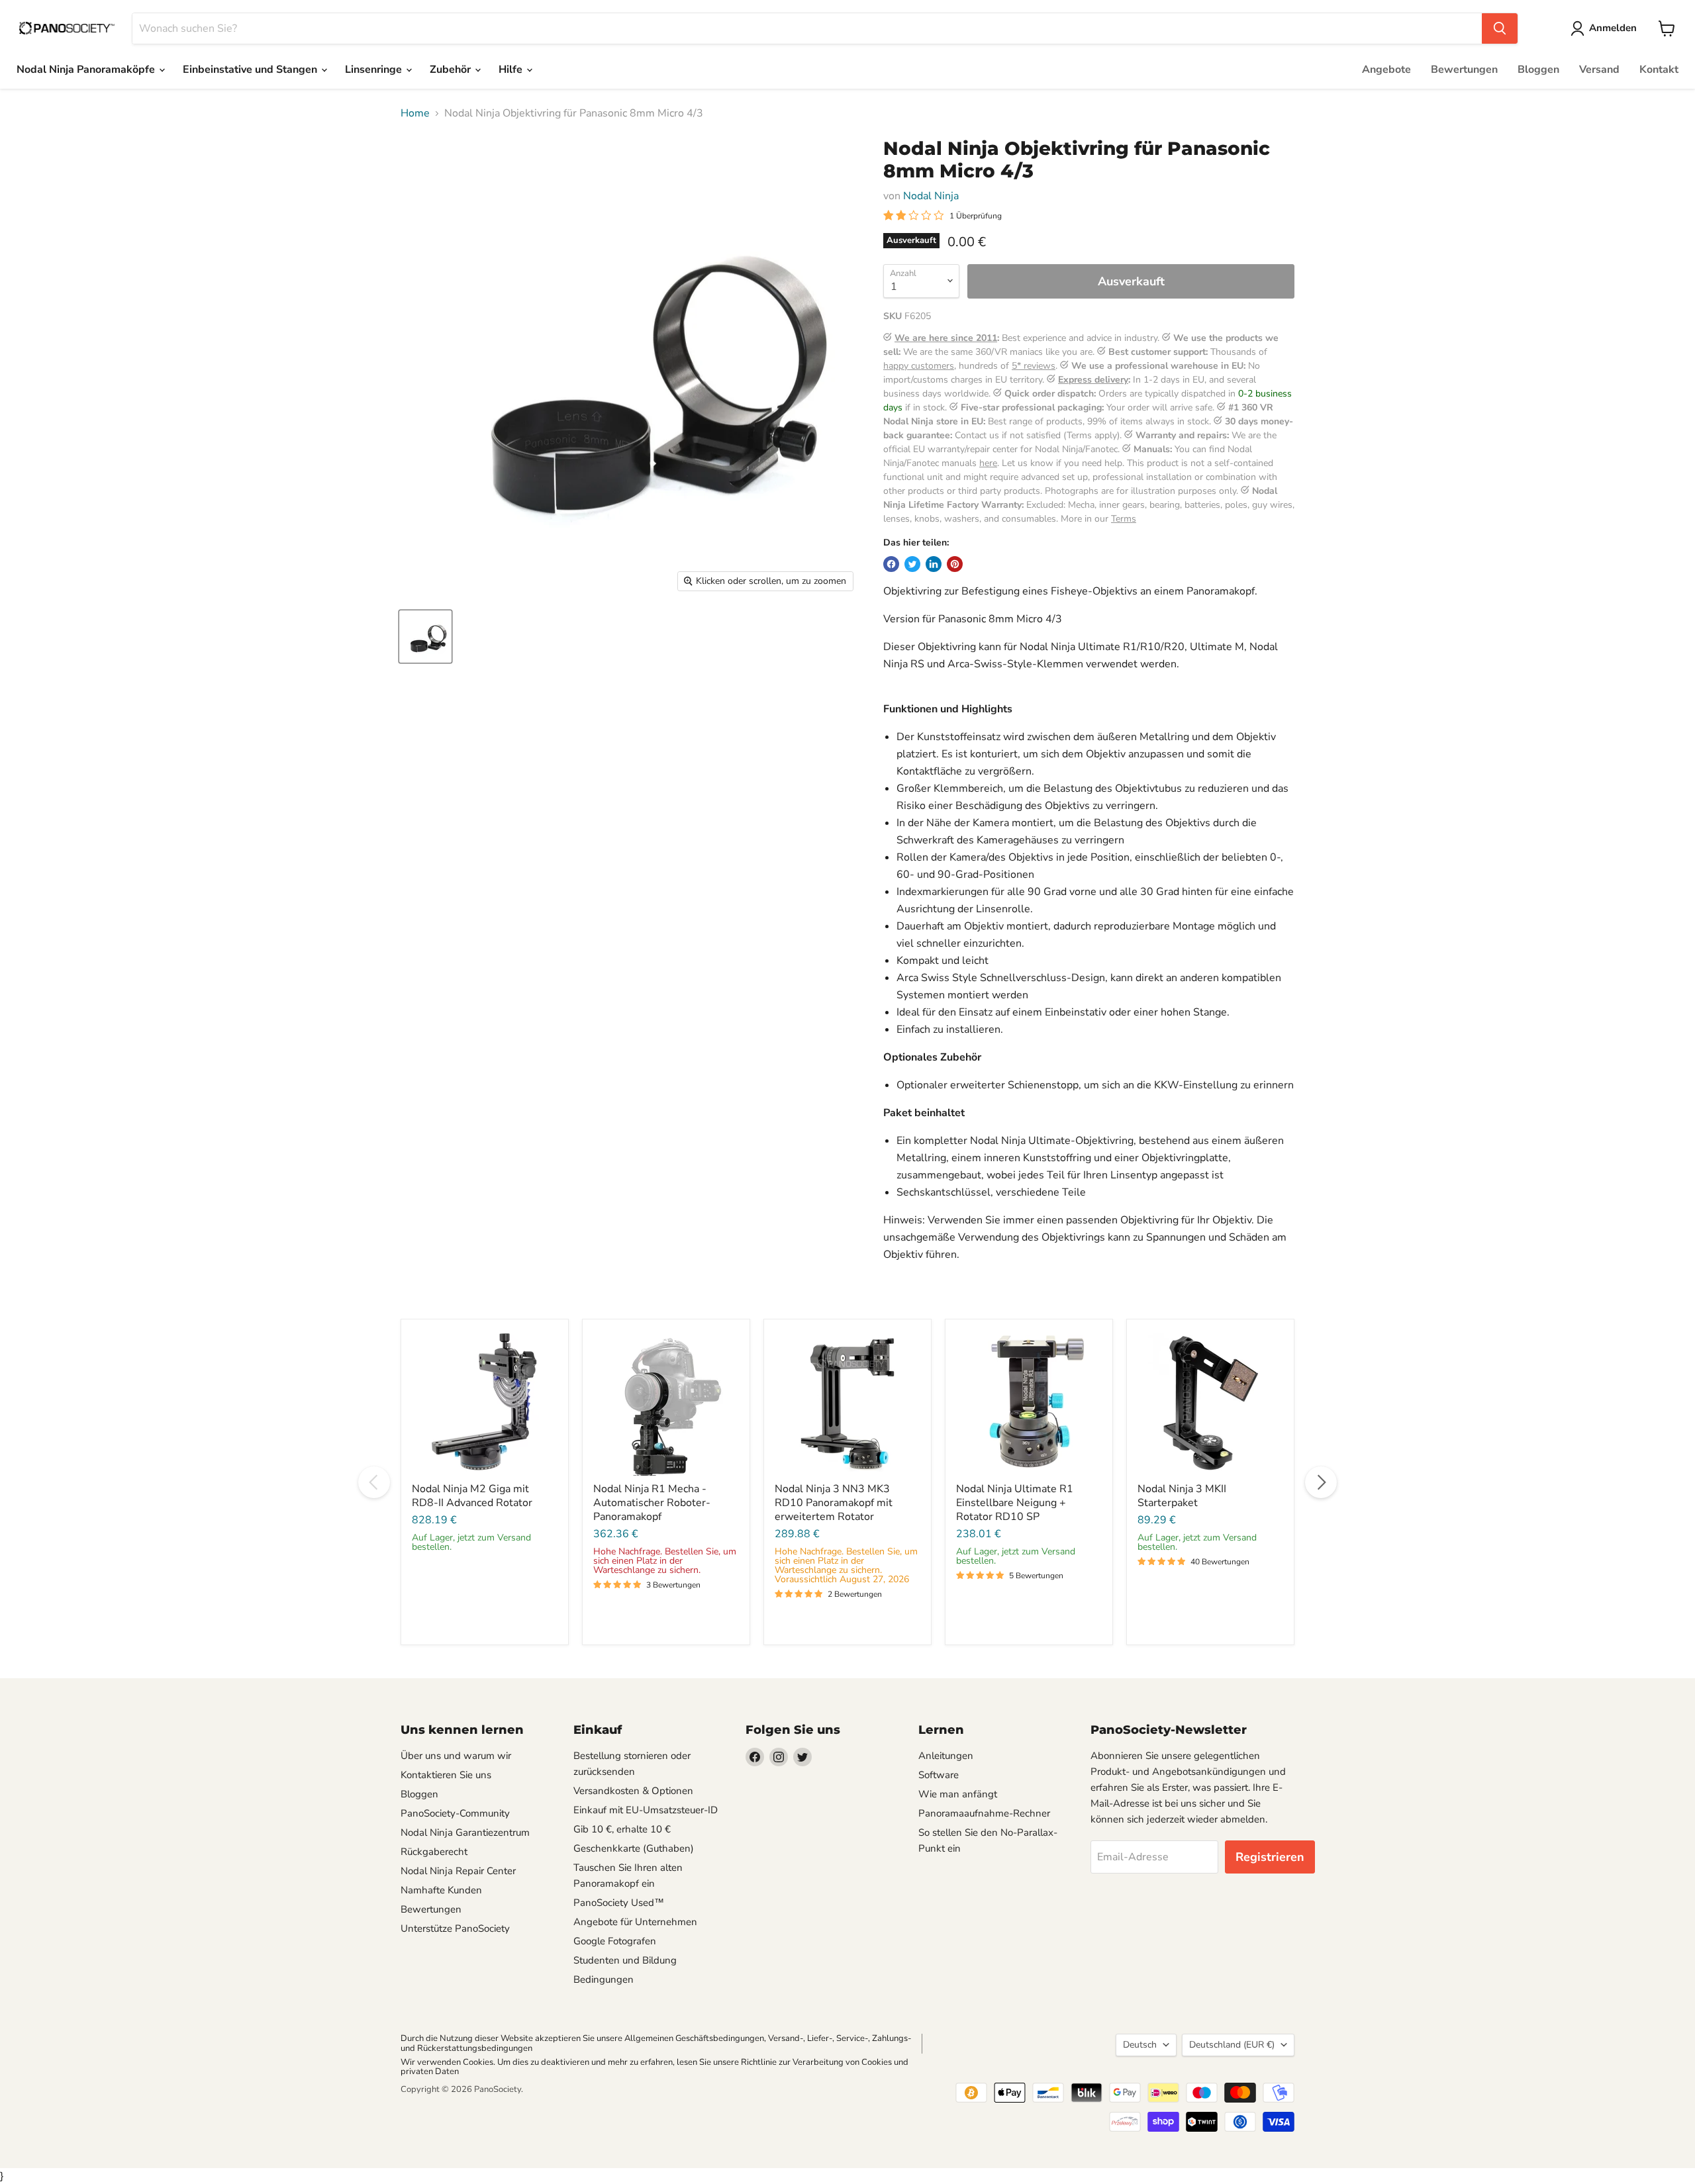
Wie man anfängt (958, 1794)
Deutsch (1140, 2045)
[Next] (1321, 1482)
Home (415, 113)
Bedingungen (604, 1979)
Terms (1124, 519)
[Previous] (374, 1482)
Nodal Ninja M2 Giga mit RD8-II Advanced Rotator (472, 1496)
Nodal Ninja (931, 196)
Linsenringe (375, 70)
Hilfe (512, 70)
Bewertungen (1464, 70)
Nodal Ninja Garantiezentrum (465, 1832)
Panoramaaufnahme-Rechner (984, 1813)
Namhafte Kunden (441, 1890)
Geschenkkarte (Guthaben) (634, 1848)
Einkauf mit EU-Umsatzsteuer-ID (646, 1810)
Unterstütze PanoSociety (455, 1928)
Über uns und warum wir (456, 1756)
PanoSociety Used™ (619, 1903)
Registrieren (1270, 1857)
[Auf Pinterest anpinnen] (955, 564)
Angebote (1386, 70)
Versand (1599, 70)
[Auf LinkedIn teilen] (934, 564)
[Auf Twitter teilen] (912, 564)
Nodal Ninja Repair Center (458, 1871)
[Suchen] (1500, 28)
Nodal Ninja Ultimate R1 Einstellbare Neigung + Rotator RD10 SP (1015, 1503)
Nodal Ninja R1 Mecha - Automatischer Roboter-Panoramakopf (652, 1503)
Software (939, 1775)
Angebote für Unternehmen (635, 1922)
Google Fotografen (615, 1941)
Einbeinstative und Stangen (251, 70)
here (988, 463)
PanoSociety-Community (455, 1813)
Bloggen (1538, 70)
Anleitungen (946, 1756)
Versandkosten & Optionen (633, 1791)
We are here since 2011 (946, 338)
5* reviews (1034, 366)
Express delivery (1093, 380)
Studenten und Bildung (625, 1960)
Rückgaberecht (434, 1852)
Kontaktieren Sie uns (446, 1775)
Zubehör (452, 70)
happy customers (919, 366)
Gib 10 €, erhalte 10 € (622, 1829)
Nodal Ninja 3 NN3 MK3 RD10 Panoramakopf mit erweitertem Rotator (834, 1503)
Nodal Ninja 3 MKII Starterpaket (1182, 1496)
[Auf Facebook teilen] (891, 564)
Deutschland (1232, 2045)
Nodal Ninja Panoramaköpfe (87, 70)
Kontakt (1659, 70)
